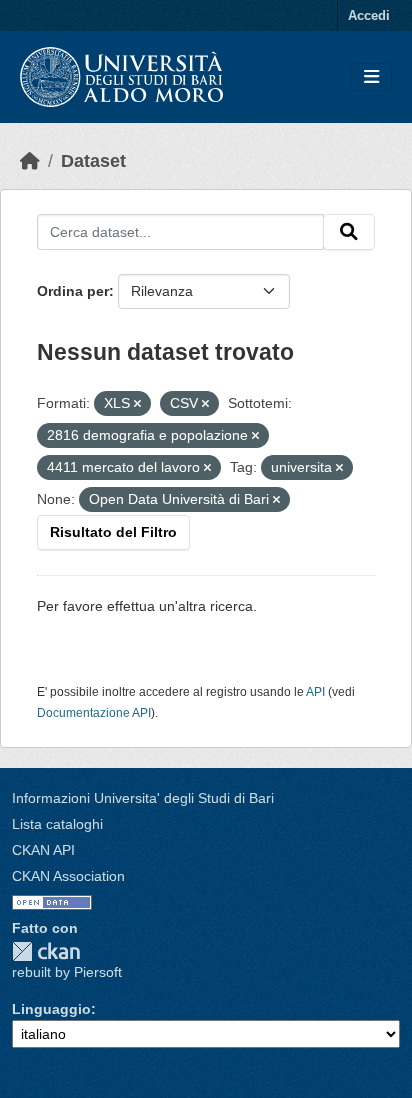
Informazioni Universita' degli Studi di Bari (143, 798)
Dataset (93, 161)
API (315, 692)
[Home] (30, 161)
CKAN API (43, 850)
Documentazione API (94, 713)
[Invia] (349, 232)
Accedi (369, 15)
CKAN (46, 951)
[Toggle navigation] (371, 77)
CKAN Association (68, 876)
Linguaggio (51, 1009)
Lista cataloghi (57, 824)
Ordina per (73, 291)
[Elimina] (137, 404)
